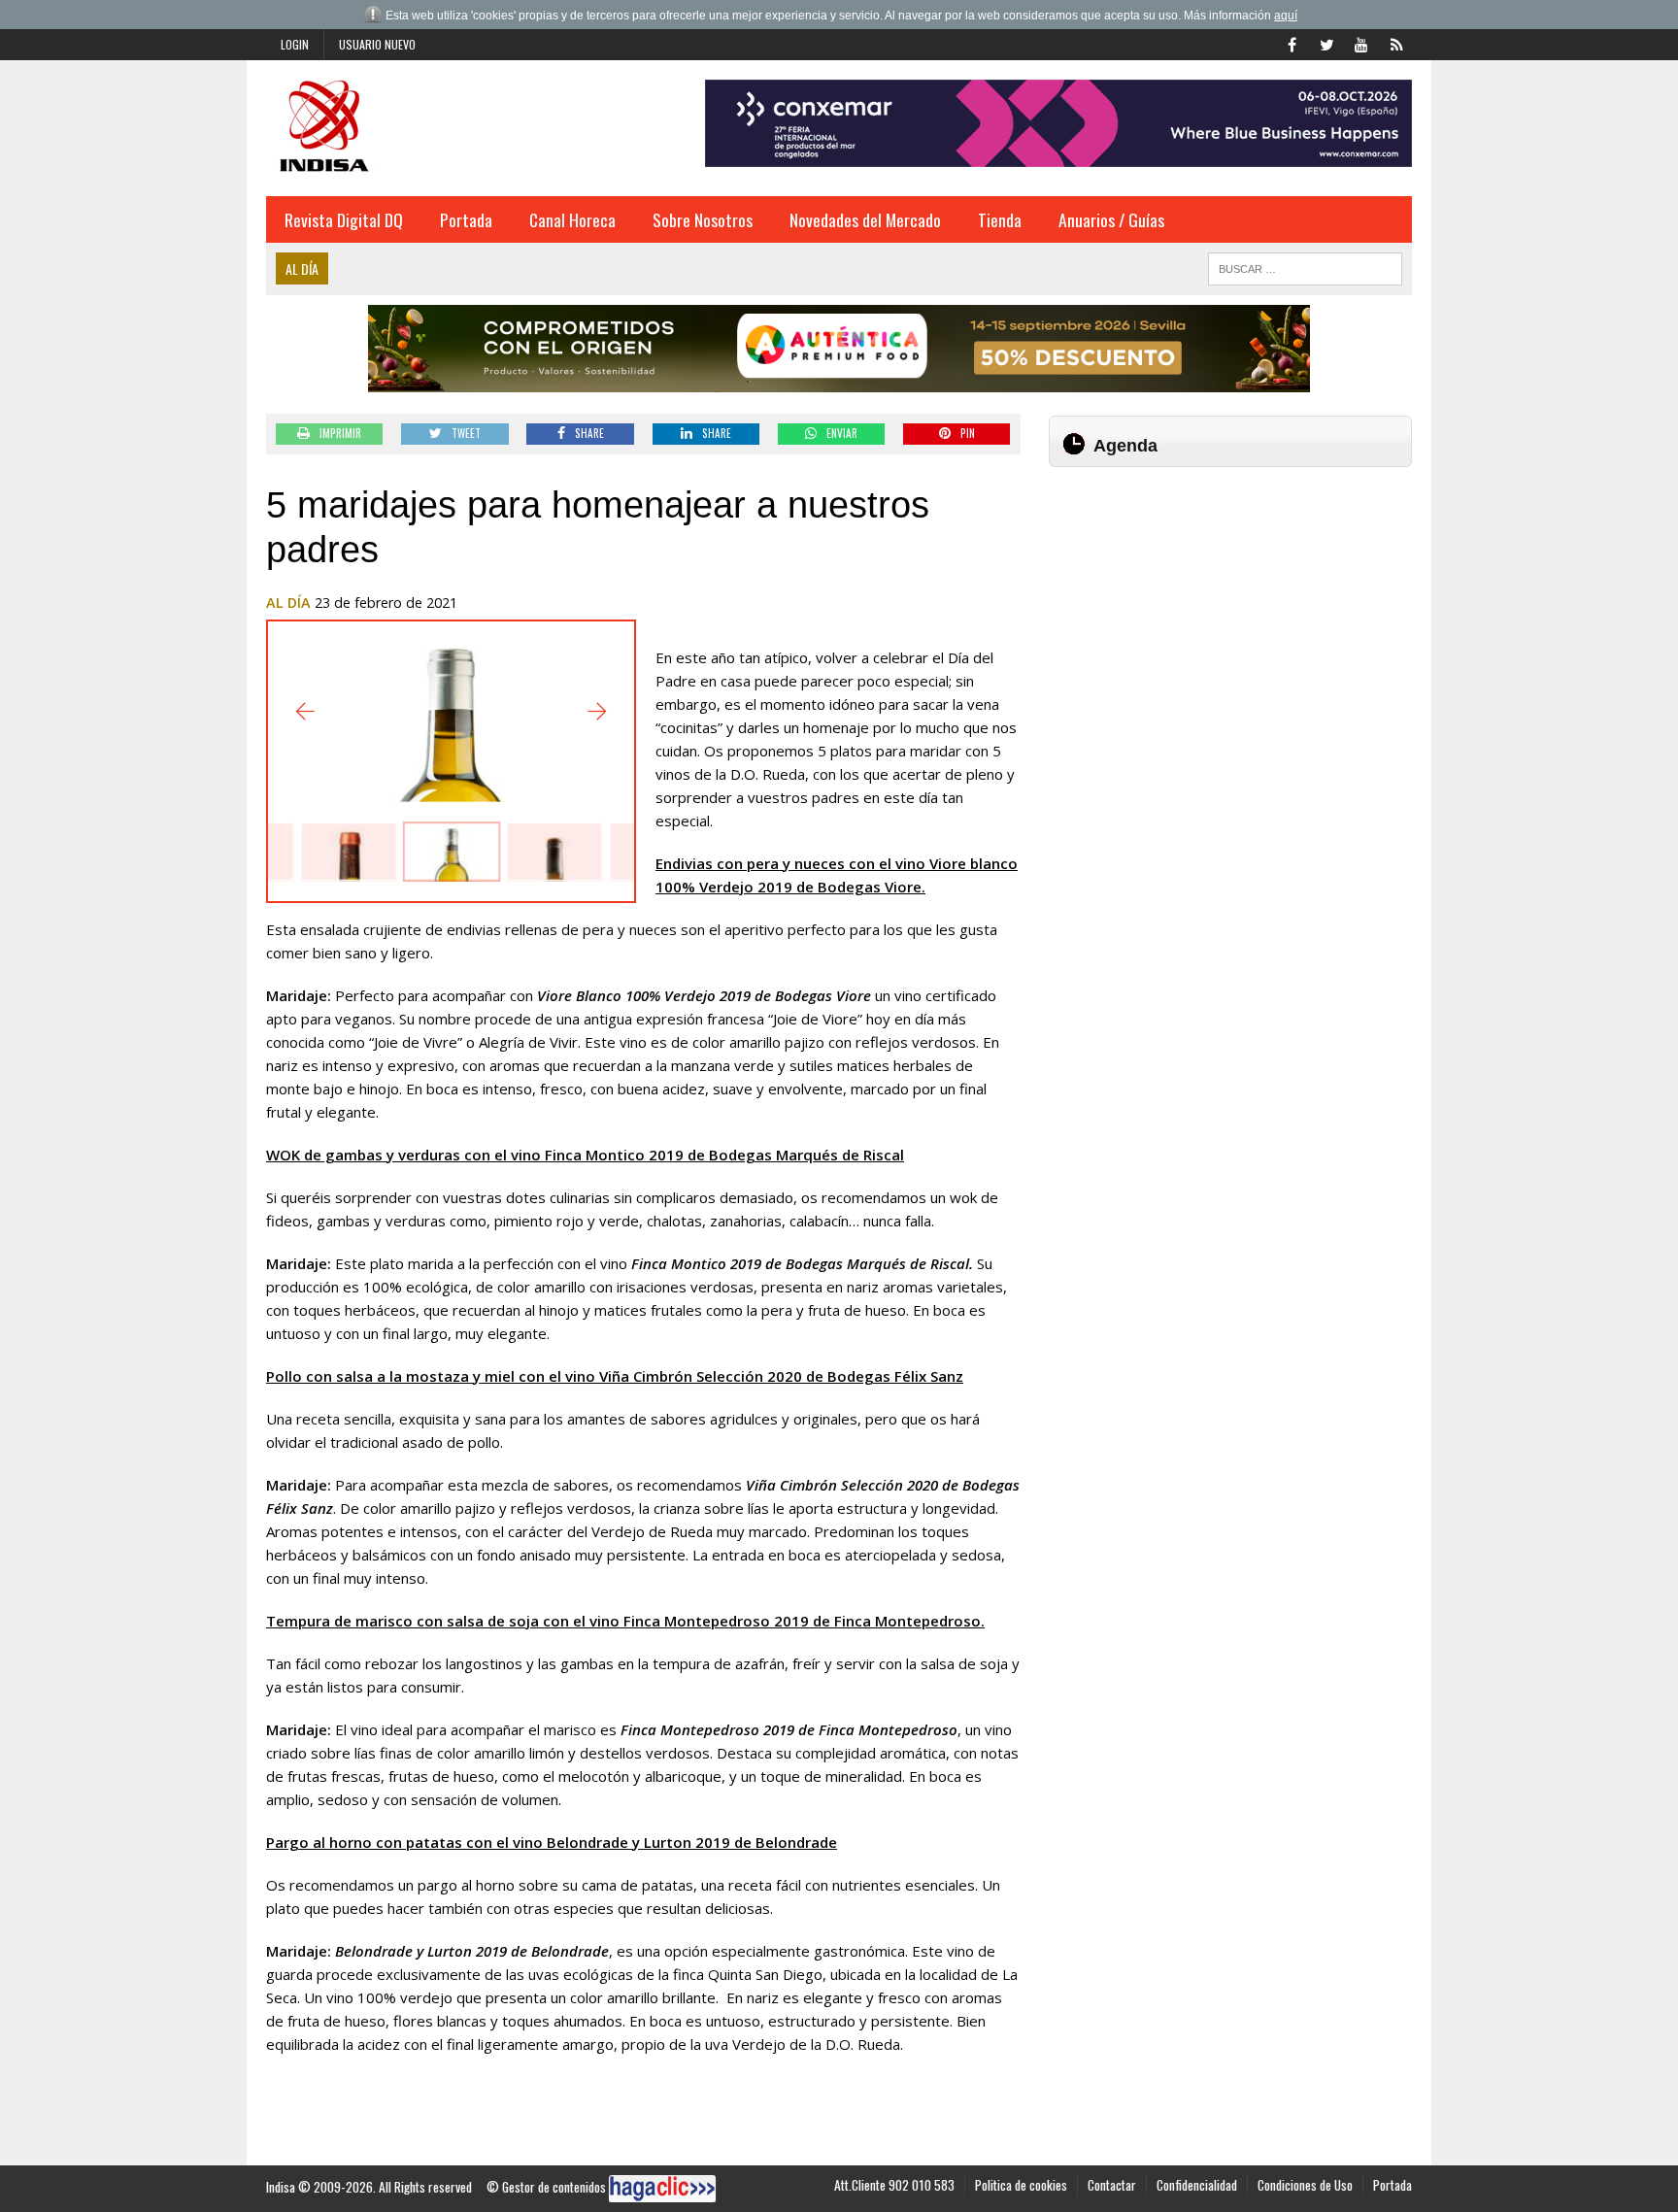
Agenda (1125, 446)
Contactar (1112, 2185)
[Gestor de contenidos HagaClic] (662, 2189)
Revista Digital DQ (344, 219)
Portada (466, 219)
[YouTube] (1361, 43)
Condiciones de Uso (1305, 2185)
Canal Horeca (572, 219)
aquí (1286, 16)
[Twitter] (1326, 43)
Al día (288, 603)
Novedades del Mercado (865, 219)
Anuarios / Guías (1111, 219)
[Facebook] (1292, 43)
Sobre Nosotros (703, 219)
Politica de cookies (1021, 2185)
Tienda (1000, 219)
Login (295, 44)
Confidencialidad (1197, 2185)
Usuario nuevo (377, 44)
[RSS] (1396, 43)
